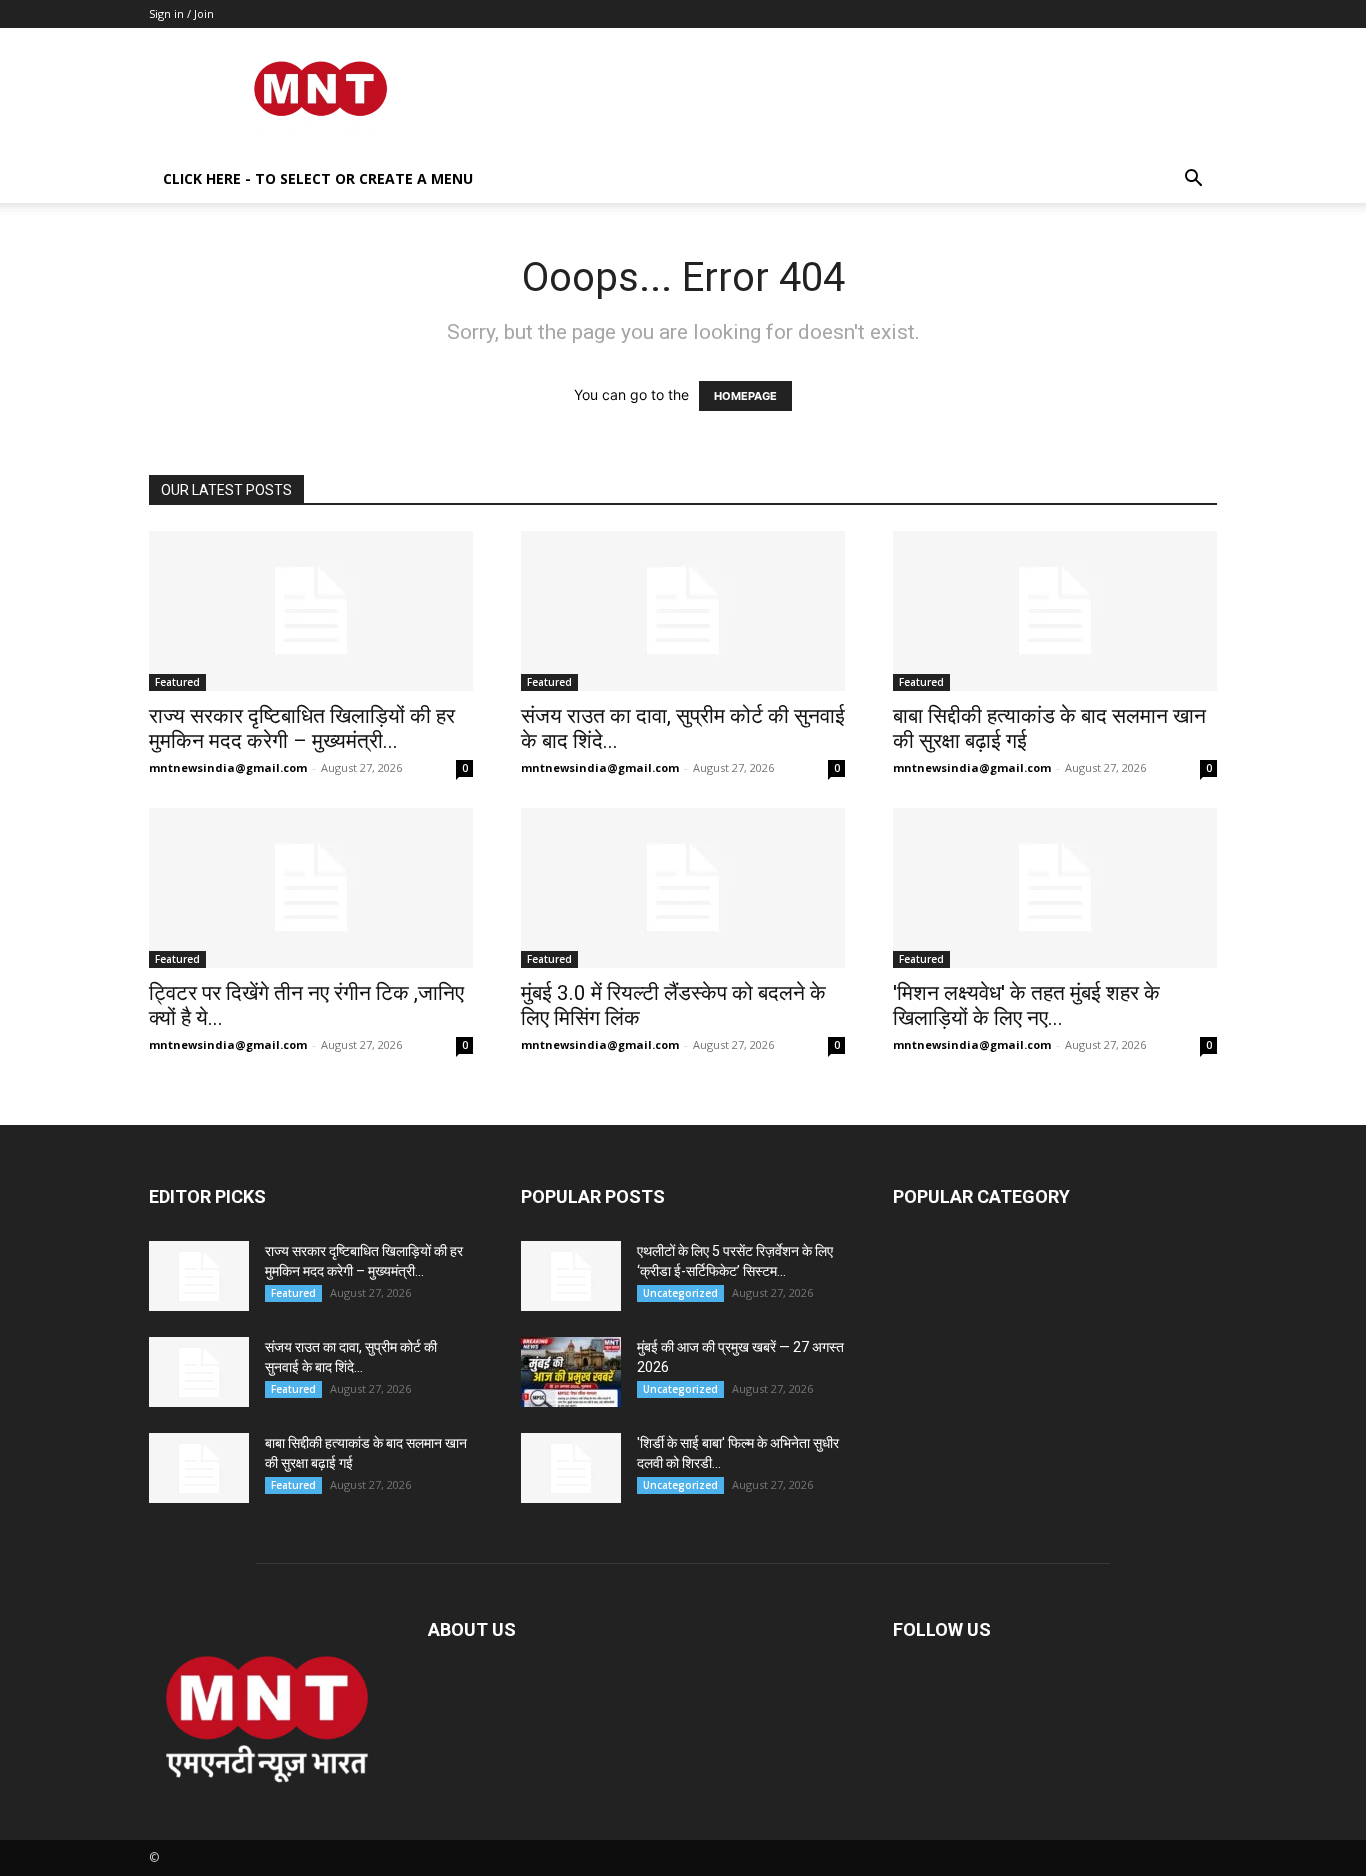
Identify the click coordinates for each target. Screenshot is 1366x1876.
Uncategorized (680, 1293)
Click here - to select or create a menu (318, 178)
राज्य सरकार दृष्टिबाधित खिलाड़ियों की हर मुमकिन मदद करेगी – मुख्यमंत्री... (302, 728)
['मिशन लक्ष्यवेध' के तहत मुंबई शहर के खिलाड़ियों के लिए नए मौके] (1055, 888)
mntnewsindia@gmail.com (228, 767)
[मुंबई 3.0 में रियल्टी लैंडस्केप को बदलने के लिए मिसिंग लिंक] (683, 888)
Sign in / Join (181, 13)
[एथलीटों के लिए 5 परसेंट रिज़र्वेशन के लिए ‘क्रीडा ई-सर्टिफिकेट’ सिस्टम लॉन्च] (571, 1276)
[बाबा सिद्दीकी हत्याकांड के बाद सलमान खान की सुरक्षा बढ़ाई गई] (1055, 611)
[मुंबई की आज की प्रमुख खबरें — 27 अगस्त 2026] (571, 1372)
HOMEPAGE (745, 396)
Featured (177, 682)
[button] (1193, 180)
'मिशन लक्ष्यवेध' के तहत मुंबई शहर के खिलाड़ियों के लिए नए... (1026, 1005)
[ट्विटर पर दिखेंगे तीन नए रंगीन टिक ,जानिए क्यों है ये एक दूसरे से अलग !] (311, 888)
